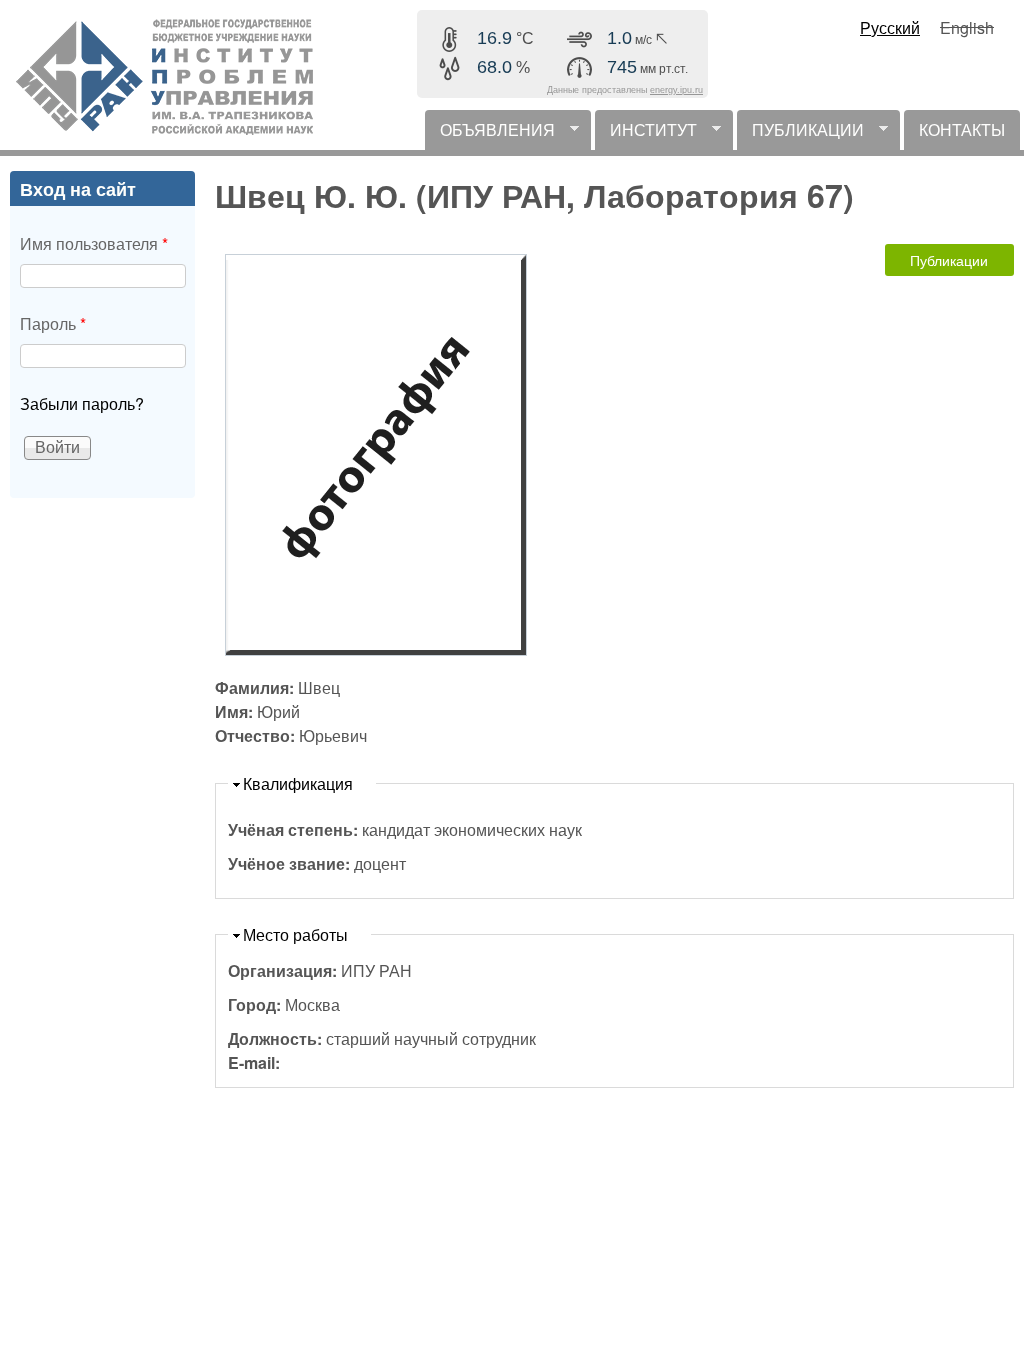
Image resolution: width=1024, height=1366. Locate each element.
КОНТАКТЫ (962, 129)
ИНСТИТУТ (646, 134)
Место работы (295, 934)
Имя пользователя (94, 243)
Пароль (53, 323)
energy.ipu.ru (676, 90)
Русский (890, 27)
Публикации (949, 260)
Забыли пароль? (82, 403)
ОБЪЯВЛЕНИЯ (490, 134)
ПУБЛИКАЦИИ (800, 134)
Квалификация (298, 783)
